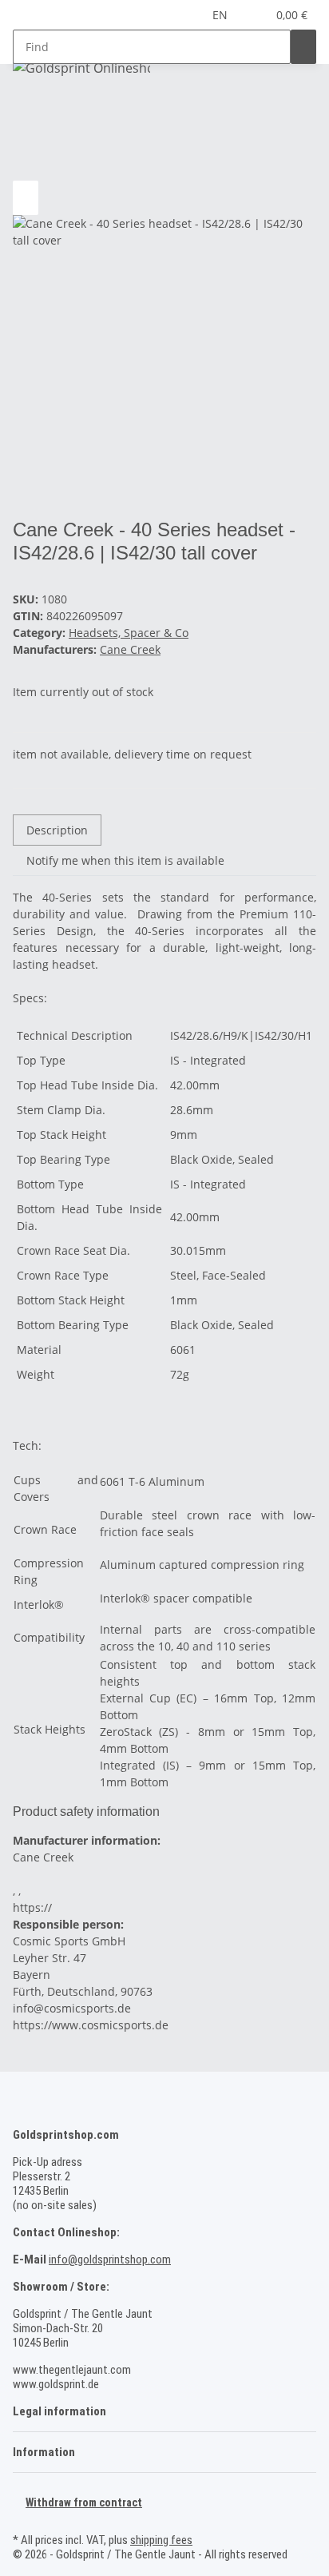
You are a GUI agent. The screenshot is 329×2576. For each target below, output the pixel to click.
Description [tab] (57, 830)
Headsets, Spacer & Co (129, 633)
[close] (26, 163)
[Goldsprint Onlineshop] (81, 68)
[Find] (303, 47)
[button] (255, 15)
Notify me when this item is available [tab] (125, 860)
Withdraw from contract (84, 2502)
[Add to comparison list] (26, 198)
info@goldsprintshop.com (110, 2259)
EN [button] (222, 15)
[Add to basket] (26, 137)
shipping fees (161, 2540)
